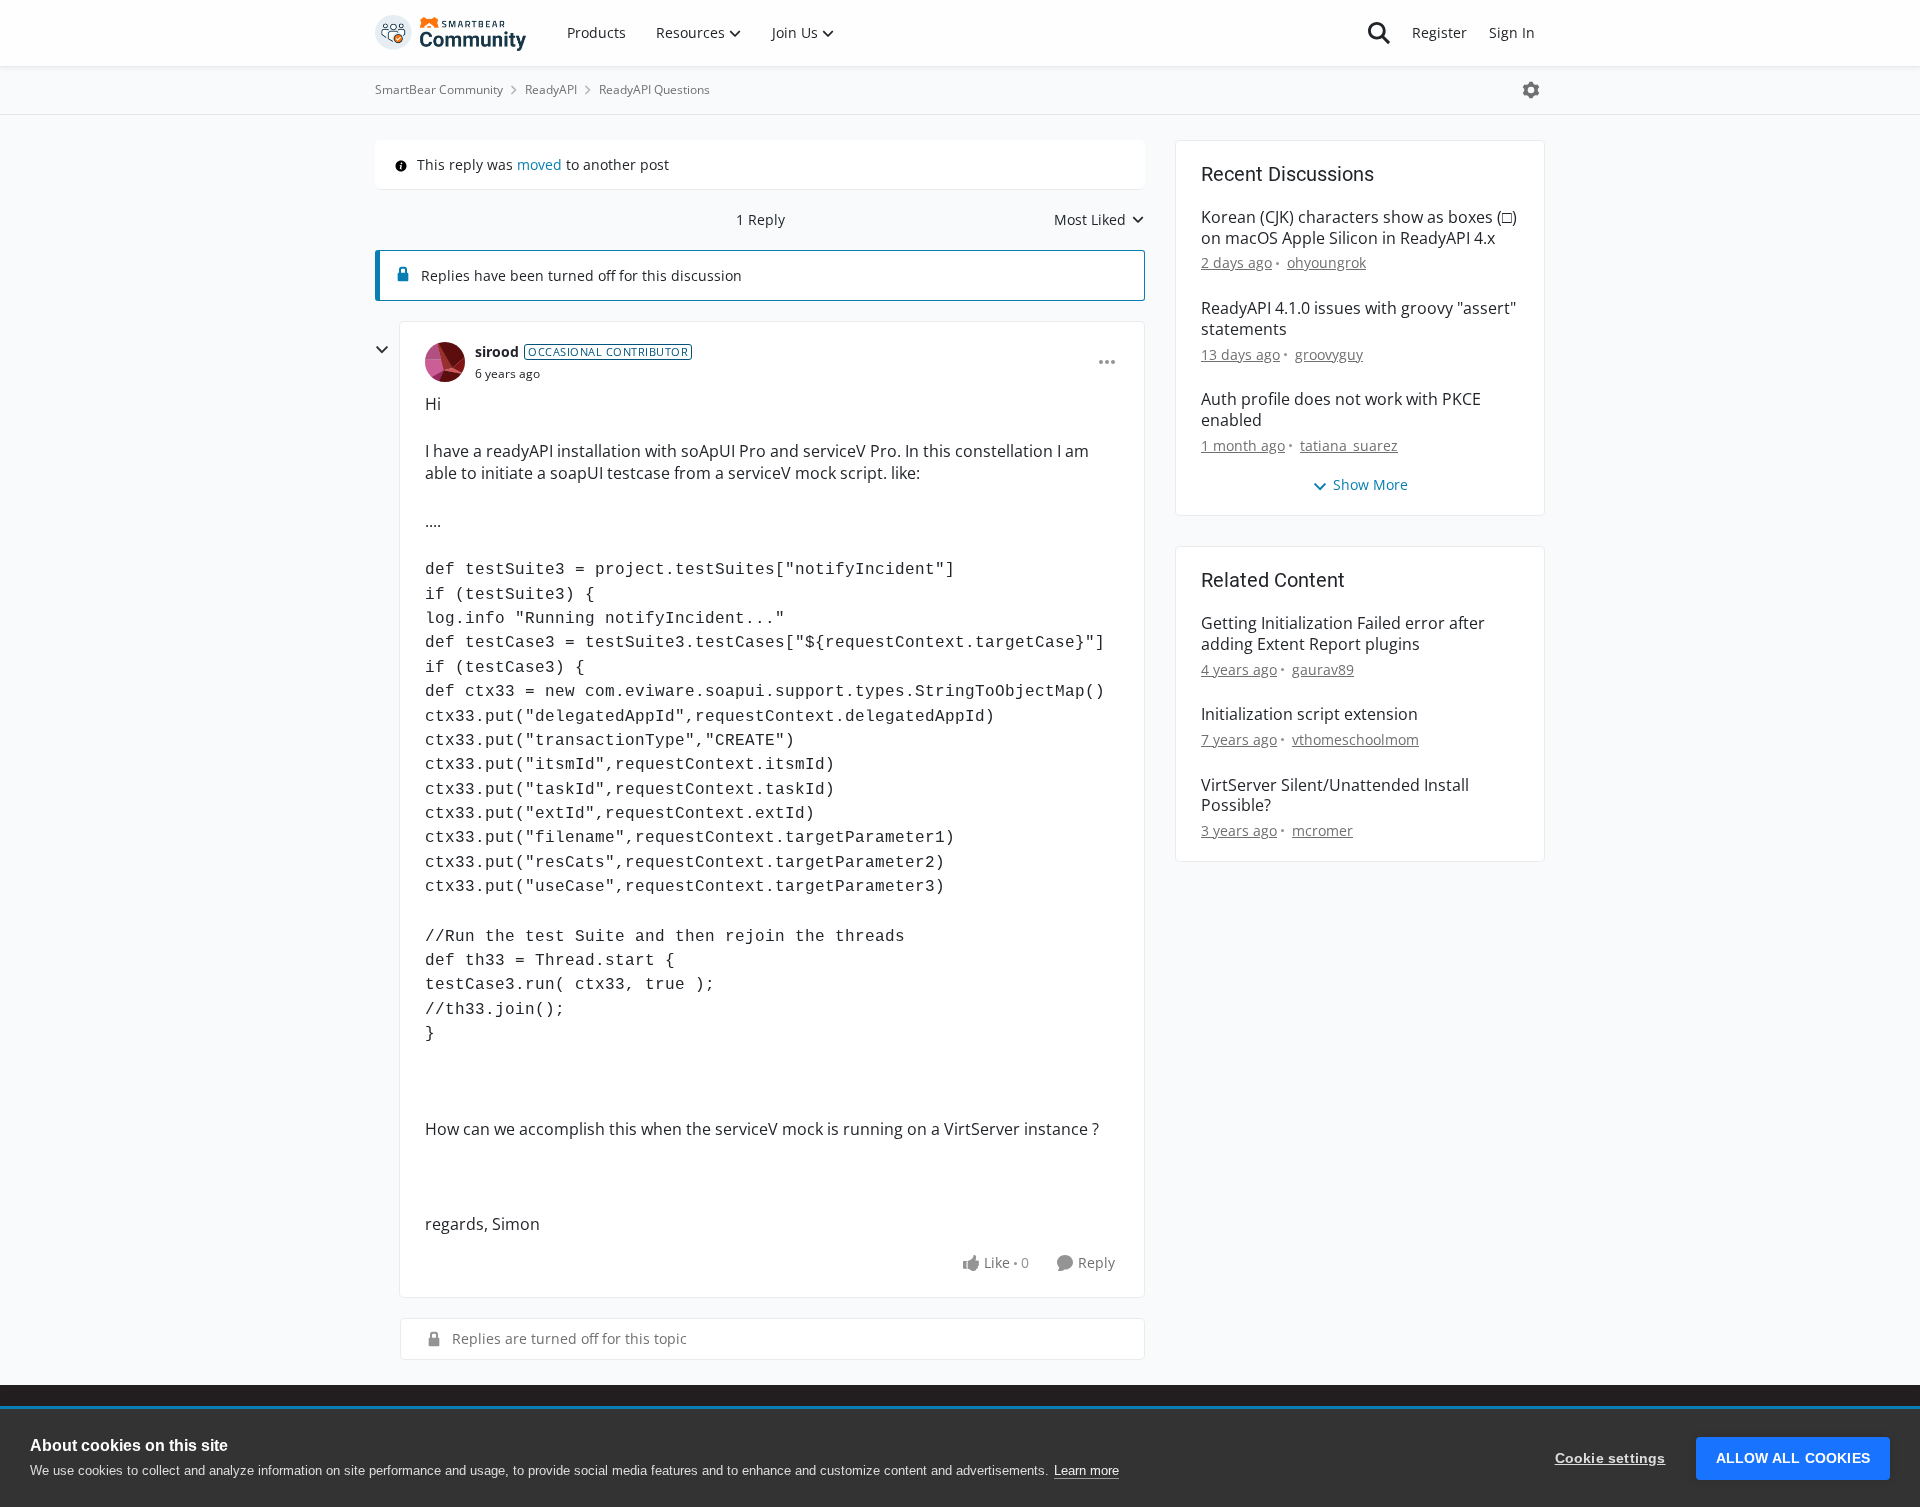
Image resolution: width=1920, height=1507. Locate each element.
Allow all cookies (1793, 1458)
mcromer (1322, 830)
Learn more (1086, 1470)
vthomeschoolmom (1355, 739)
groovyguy (1329, 354)
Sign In (1512, 32)
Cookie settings (1610, 1458)
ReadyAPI (551, 89)
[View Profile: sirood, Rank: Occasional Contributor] (445, 362)
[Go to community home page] (451, 33)
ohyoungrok (1326, 262)
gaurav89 (1323, 669)
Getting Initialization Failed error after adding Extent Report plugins (1343, 634)
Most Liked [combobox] (1099, 220)
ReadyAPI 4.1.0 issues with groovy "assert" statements (1358, 319)
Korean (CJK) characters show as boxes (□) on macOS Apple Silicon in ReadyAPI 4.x (1359, 228)
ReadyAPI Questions (654, 89)
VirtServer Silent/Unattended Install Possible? (1335, 796)
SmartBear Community (439, 89)
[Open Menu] (1531, 90)
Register (1439, 32)
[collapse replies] (382, 350)
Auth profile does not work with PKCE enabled (1341, 410)
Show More (1370, 484)
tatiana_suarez (1349, 445)
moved (539, 164)
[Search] (1379, 33)
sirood (497, 351)
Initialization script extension (1309, 714)
